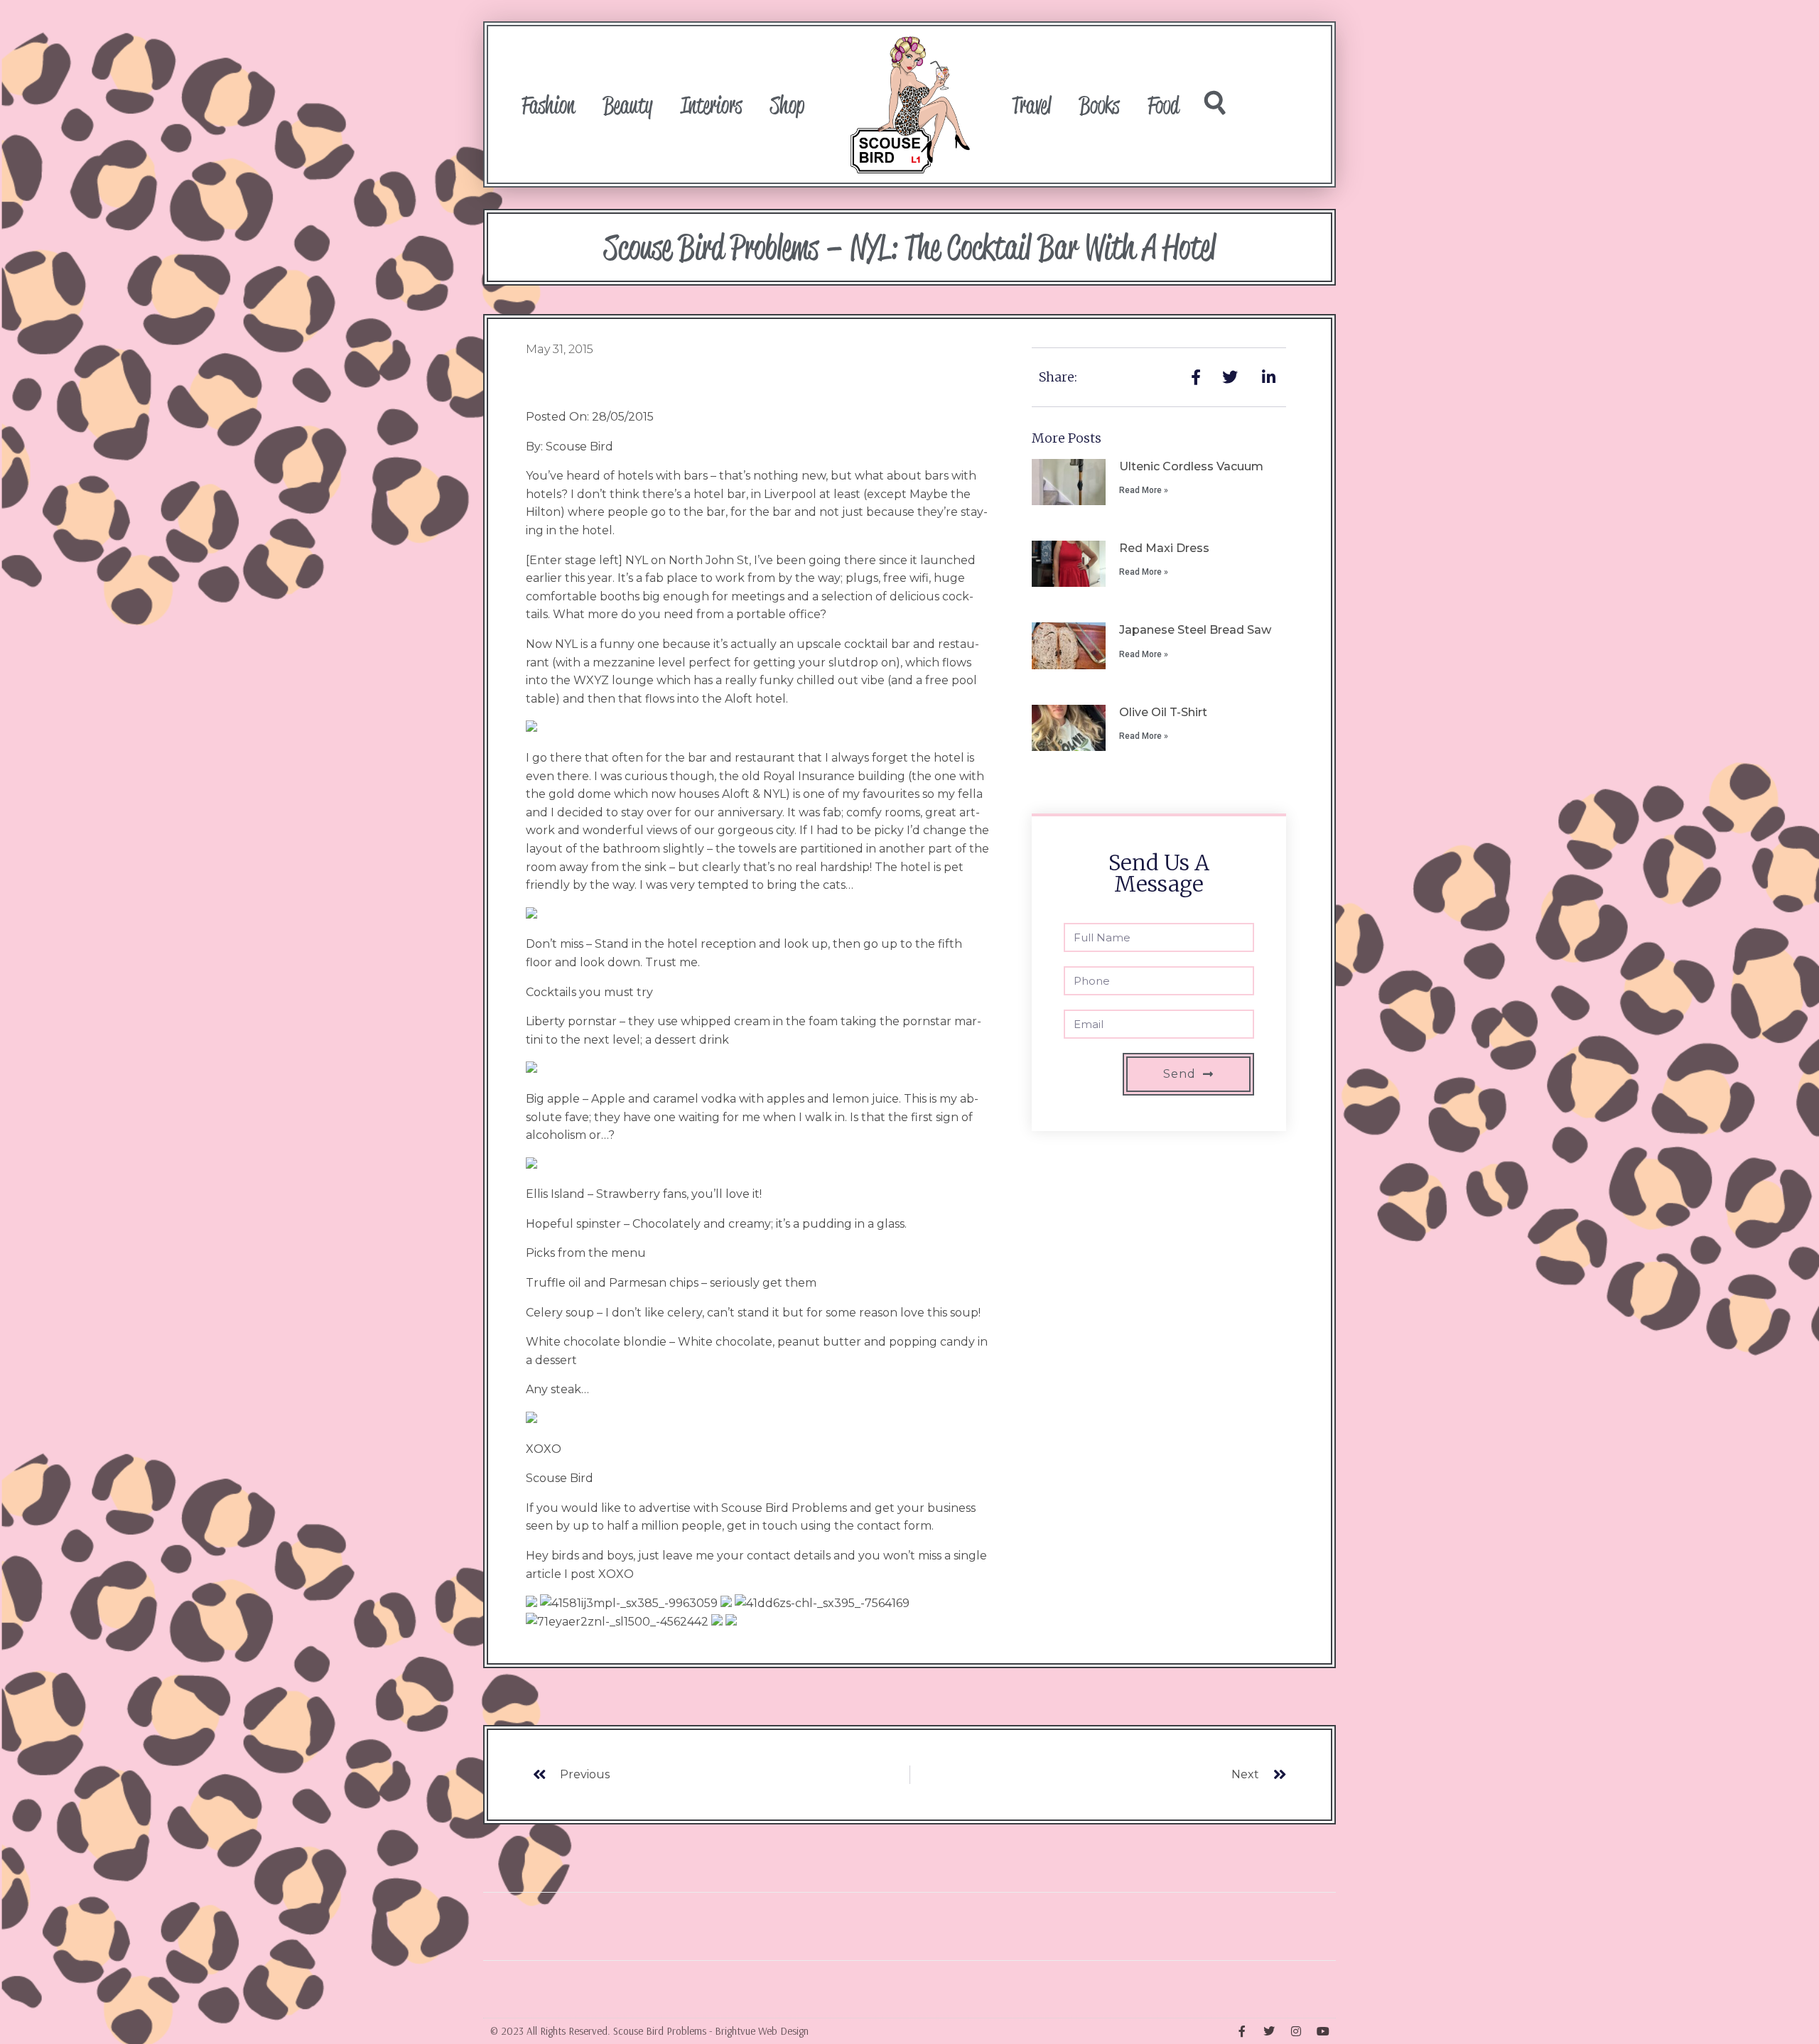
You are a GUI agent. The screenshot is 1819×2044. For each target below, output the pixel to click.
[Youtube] (1323, 2031)
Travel (1031, 104)
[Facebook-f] (1242, 2031)
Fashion (548, 104)
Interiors (711, 104)
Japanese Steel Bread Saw (1195, 630)
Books (1099, 104)
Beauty (628, 104)
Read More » (1144, 490)
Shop (787, 104)
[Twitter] (1269, 2031)
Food (1163, 104)
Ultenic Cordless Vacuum (1191, 466)
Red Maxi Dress (1164, 548)
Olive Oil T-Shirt (1163, 712)
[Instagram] (1296, 2031)
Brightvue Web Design (762, 2031)
